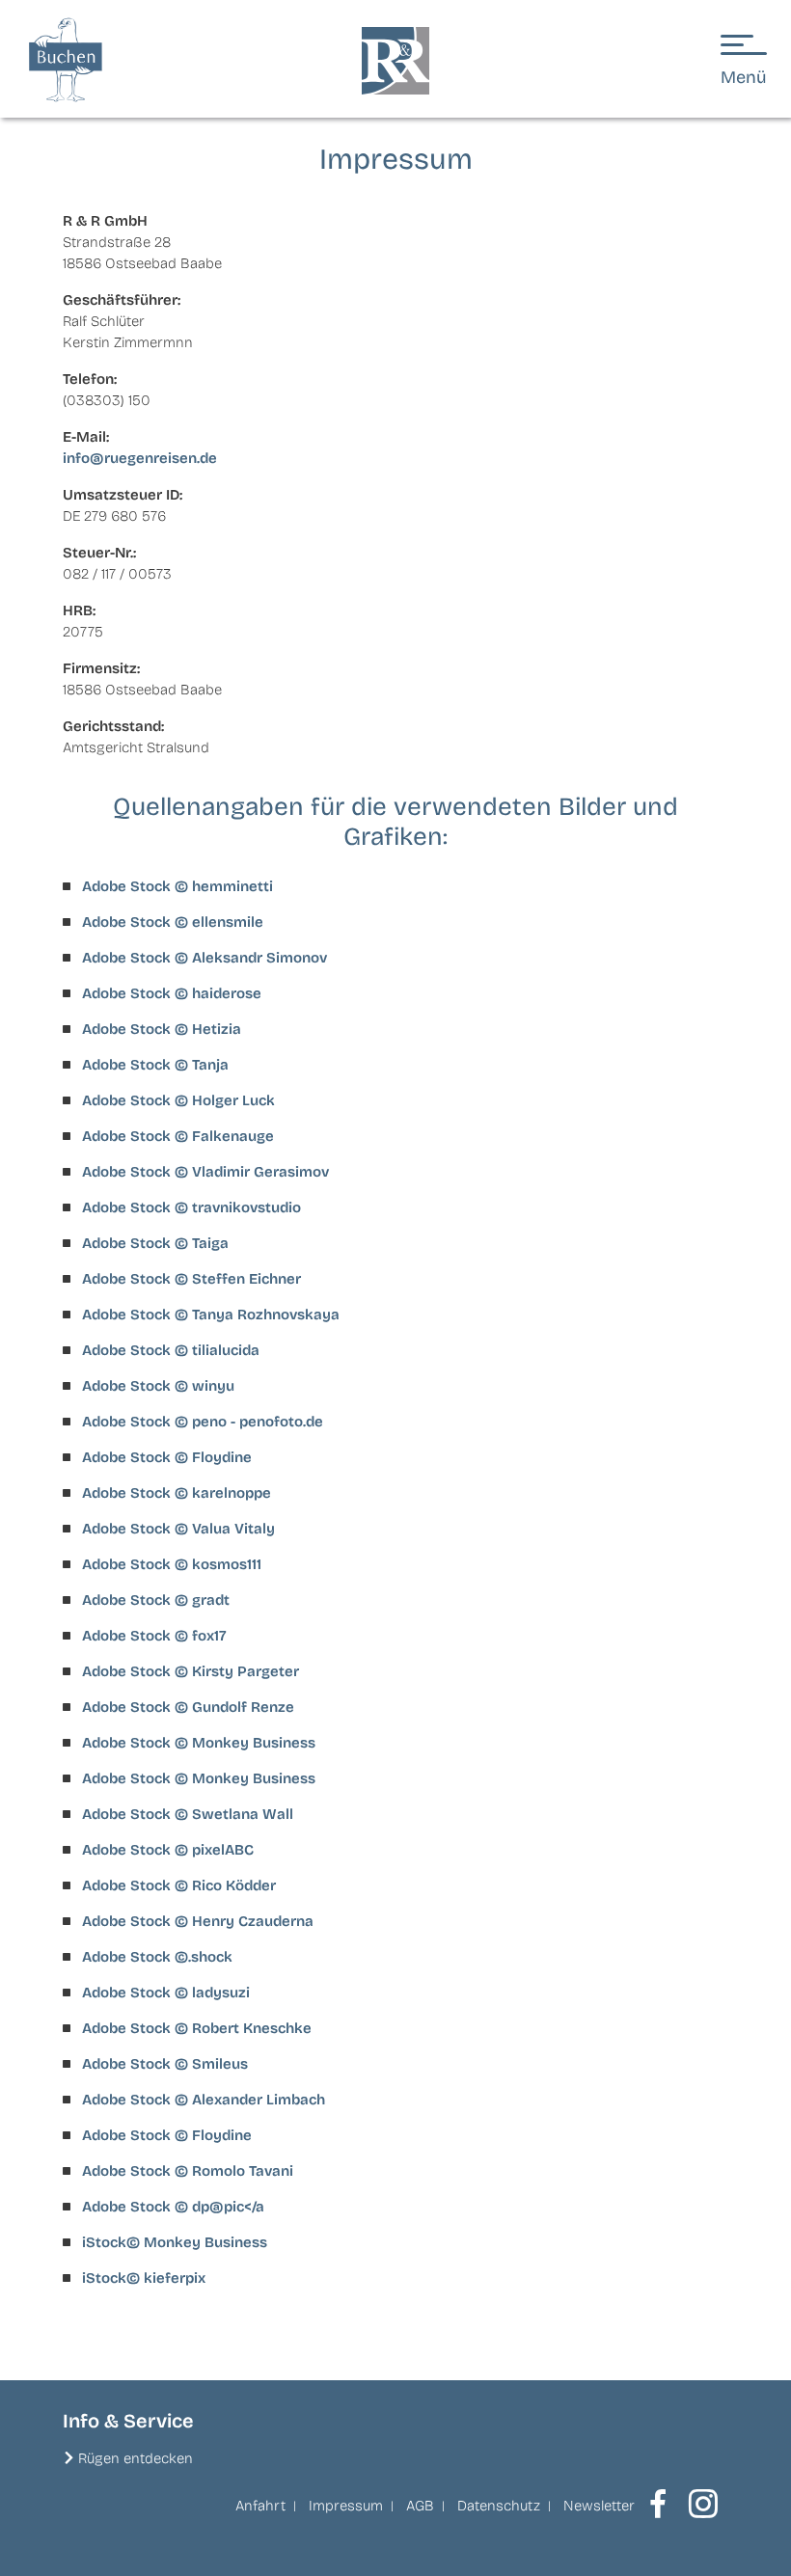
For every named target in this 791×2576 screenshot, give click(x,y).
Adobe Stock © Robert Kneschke (197, 2028)
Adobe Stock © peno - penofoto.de (203, 1422)
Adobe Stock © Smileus (165, 2064)
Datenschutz (499, 2506)
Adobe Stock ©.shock (157, 1957)
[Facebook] (658, 2504)
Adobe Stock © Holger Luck (178, 1100)
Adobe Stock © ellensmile (173, 922)
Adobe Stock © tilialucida (171, 1350)
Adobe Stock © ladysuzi (166, 1993)
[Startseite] (395, 61)
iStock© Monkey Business (175, 2242)
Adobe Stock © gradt (156, 1600)
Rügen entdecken (136, 2458)
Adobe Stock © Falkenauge (178, 1136)
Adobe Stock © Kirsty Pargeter (191, 1671)
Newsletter (599, 2506)
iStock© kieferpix (144, 2278)
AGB (420, 2506)
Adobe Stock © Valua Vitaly (178, 1529)
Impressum (346, 2506)
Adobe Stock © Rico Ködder (179, 1885)
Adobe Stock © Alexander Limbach (204, 2100)
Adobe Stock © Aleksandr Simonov (205, 958)
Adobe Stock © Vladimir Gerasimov (205, 1172)
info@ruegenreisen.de (140, 458)
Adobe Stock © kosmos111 (172, 1564)
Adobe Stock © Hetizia (162, 1029)
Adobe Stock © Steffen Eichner (191, 1279)
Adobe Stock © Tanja (155, 1065)
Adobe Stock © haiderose (172, 993)
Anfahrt (260, 2506)
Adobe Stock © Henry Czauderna (198, 1921)
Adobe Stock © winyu (158, 1386)
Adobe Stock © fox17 (154, 1636)
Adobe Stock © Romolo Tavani (188, 2171)
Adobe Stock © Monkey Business (199, 1743)
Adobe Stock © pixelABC (168, 1850)
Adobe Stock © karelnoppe (177, 1493)
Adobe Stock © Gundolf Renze (188, 1707)
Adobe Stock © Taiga (155, 1243)
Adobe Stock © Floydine (167, 1457)
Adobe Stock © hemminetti (177, 886)
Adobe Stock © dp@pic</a (173, 2207)
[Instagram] (703, 2504)
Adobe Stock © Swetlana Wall (188, 1814)
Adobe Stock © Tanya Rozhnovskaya (211, 1315)
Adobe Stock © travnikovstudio (191, 1207)
